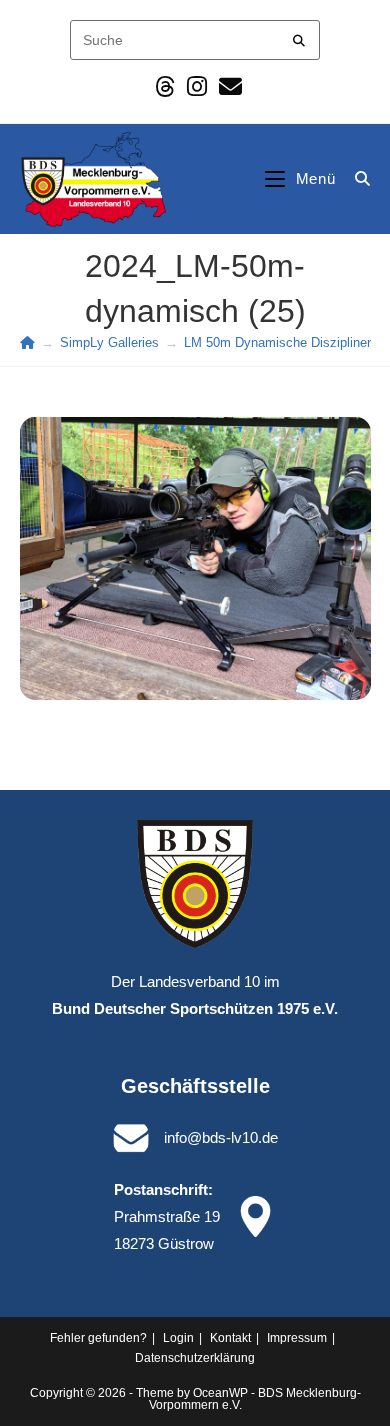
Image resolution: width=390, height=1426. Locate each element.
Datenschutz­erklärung (195, 1358)
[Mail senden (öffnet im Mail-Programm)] (227, 86)
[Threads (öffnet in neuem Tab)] (165, 86)
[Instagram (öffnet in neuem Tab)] (197, 86)
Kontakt (230, 1338)
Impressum (297, 1338)
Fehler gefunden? (98, 1338)
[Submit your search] (299, 37)
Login (178, 1338)
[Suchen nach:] (355, 178)
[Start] (27, 342)
